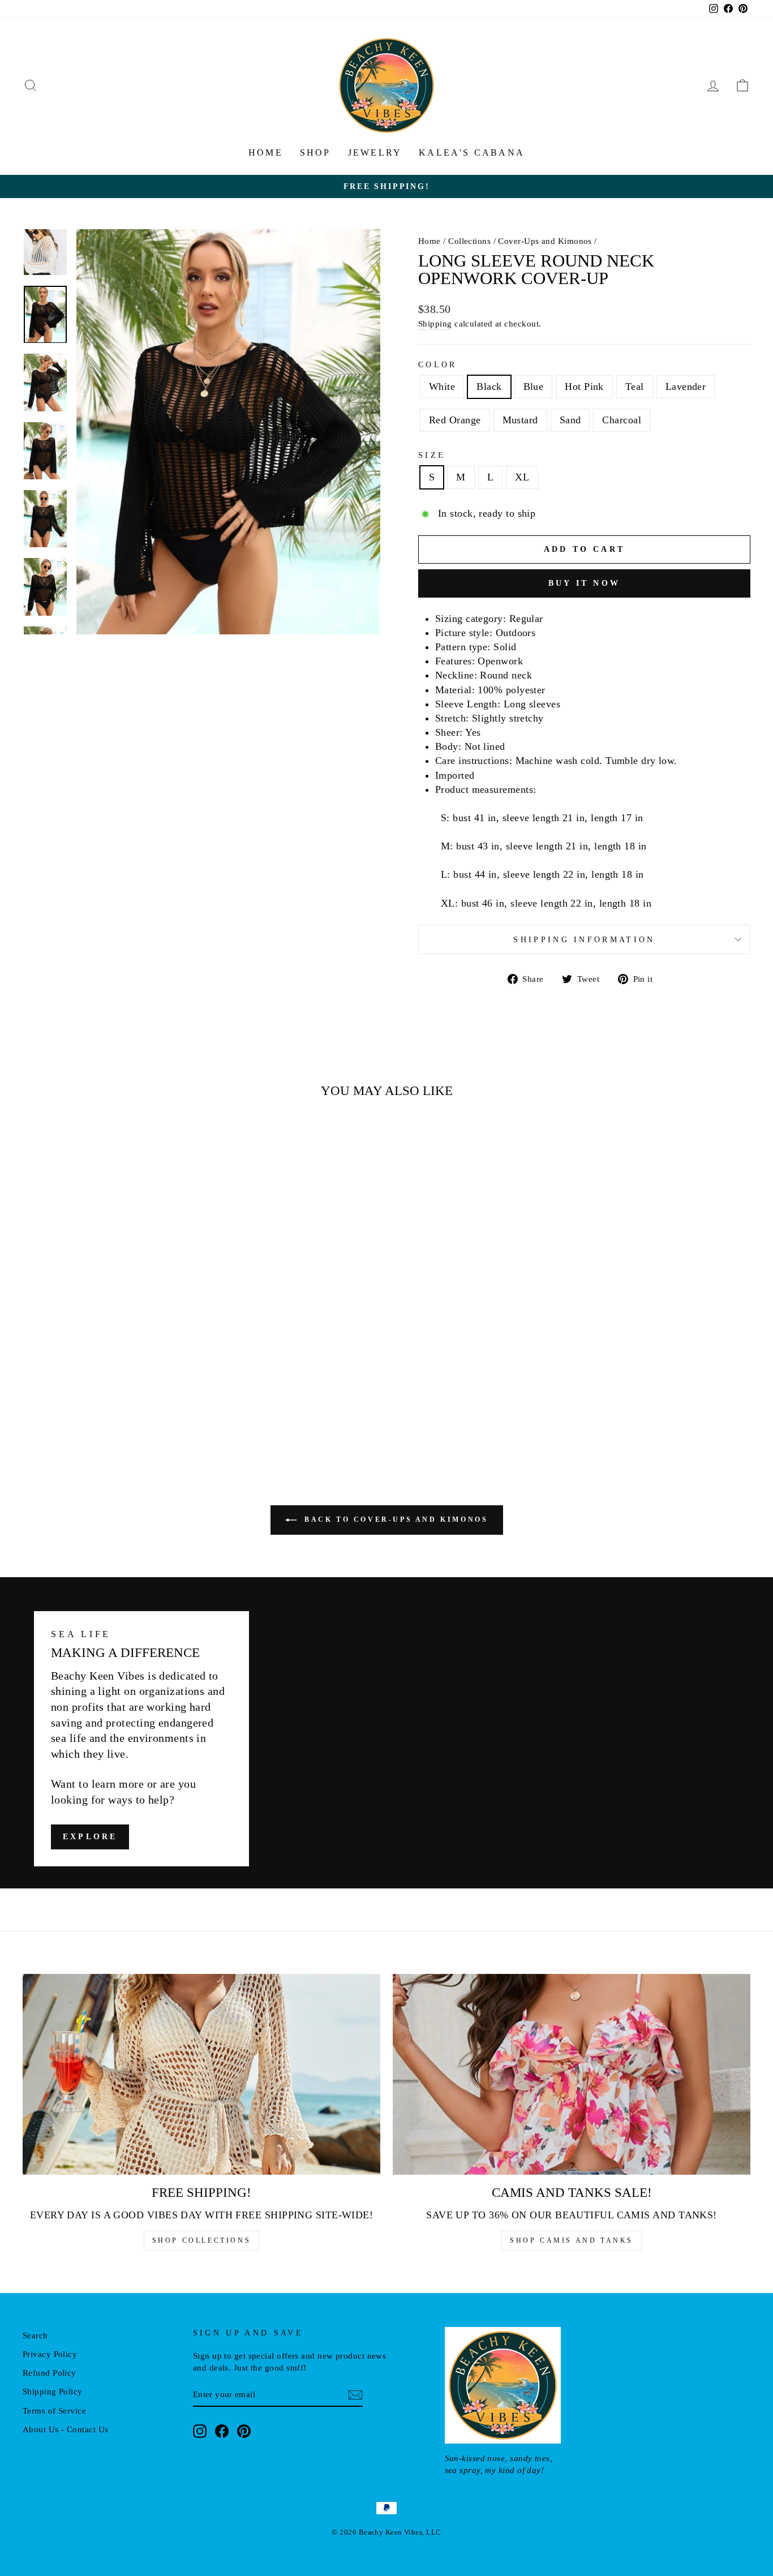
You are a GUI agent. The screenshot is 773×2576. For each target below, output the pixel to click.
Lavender (686, 387)
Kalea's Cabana (472, 153)
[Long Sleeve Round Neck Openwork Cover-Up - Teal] (102, 1410)
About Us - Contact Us (65, 2429)
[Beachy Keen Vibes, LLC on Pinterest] (244, 2431)
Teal (635, 387)
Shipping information (584, 939)
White (442, 387)
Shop (315, 153)
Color (438, 364)
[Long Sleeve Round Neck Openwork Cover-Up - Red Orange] (132, 1410)
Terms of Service (54, 2410)
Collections (469, 241)
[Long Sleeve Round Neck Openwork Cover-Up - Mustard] (147, 1410)
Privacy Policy (50, 2354)
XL (522, 477)
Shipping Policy (53, 2391)
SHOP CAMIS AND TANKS (572, 2240)
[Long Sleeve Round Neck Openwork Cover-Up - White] (40, 1410)
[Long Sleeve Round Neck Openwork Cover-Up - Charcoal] (178, 1410)
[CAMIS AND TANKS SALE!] (572, 2075)
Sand (570, 420)
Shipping (435, 323)
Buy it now (584, 583)
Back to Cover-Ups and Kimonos (395, 1519)
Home (266, 153)
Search (35, 2335)
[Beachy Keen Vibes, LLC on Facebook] (222, 2431)
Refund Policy (50, 2373)
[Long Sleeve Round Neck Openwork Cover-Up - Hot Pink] (86, 1410)
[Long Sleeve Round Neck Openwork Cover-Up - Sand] (163, 1410)
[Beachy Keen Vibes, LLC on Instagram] (200, 2431)
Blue (534, 387)
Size (432, 455)
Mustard (520, 420)
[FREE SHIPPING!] (201, 2075)
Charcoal (622, 420)
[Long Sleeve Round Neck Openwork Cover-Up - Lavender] (117, 1410)
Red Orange (455, 420)
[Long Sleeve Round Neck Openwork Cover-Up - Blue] (71, 1410)
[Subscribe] (355, 2395)
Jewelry (375, 153)
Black (489, 387)
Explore (90, 1837)
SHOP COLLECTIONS (202, 2240)
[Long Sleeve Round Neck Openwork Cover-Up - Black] (56, 1410)
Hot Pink (584, 387)
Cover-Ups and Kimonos (545, 241)
